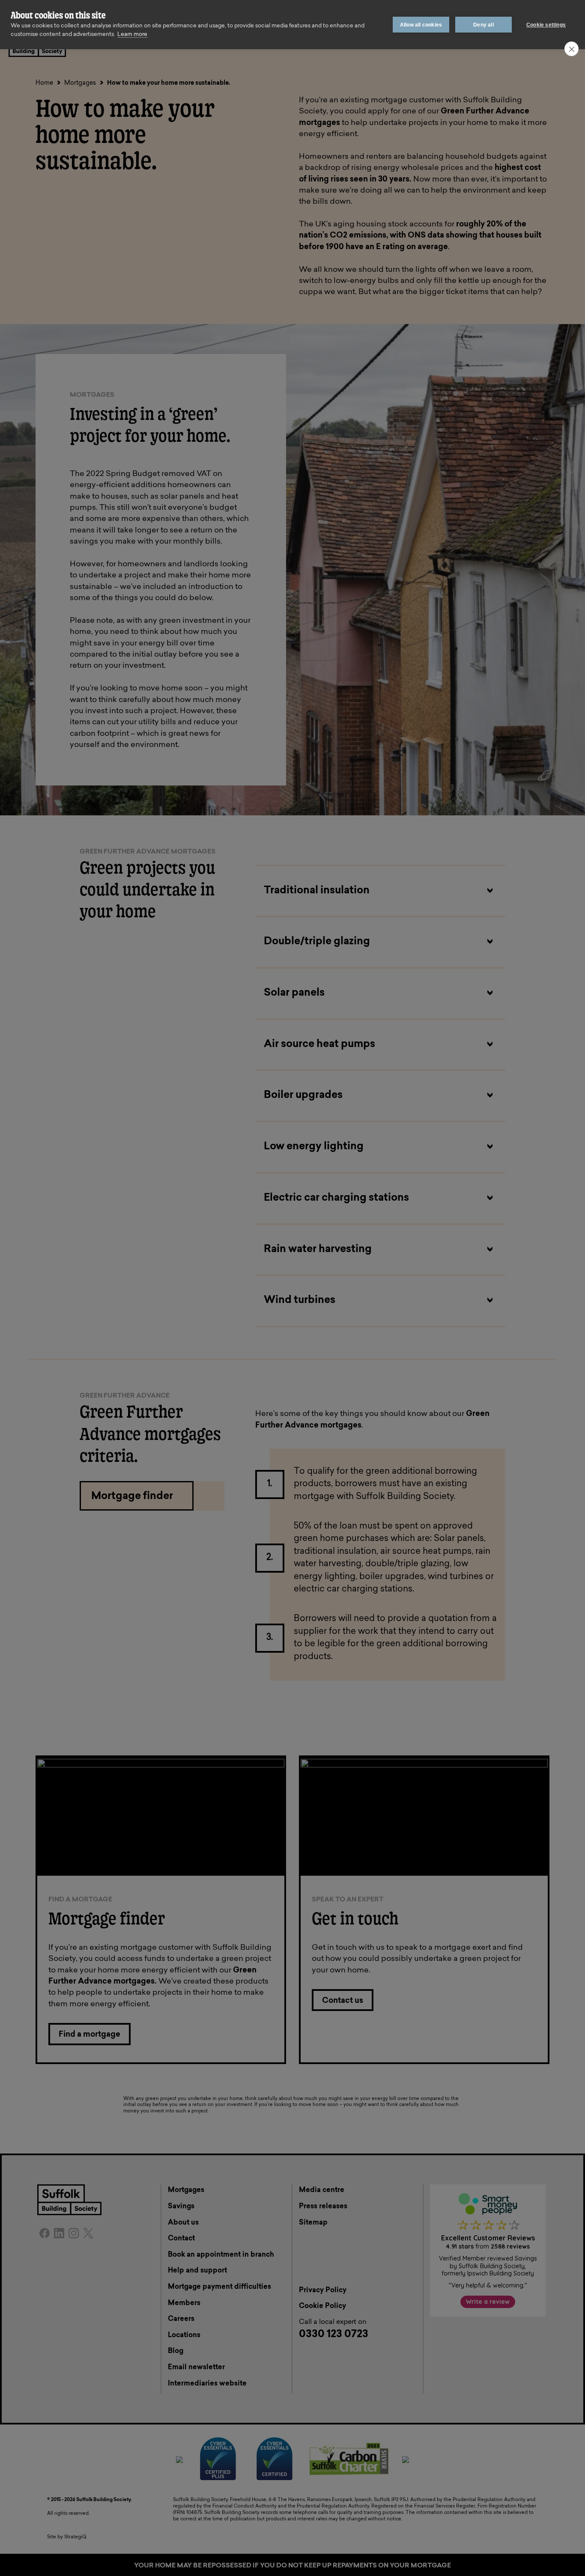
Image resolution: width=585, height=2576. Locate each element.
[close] (572, 49)
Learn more (132, 34)
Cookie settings (546, 25)
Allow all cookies (421, 25)
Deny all (484, 25)
